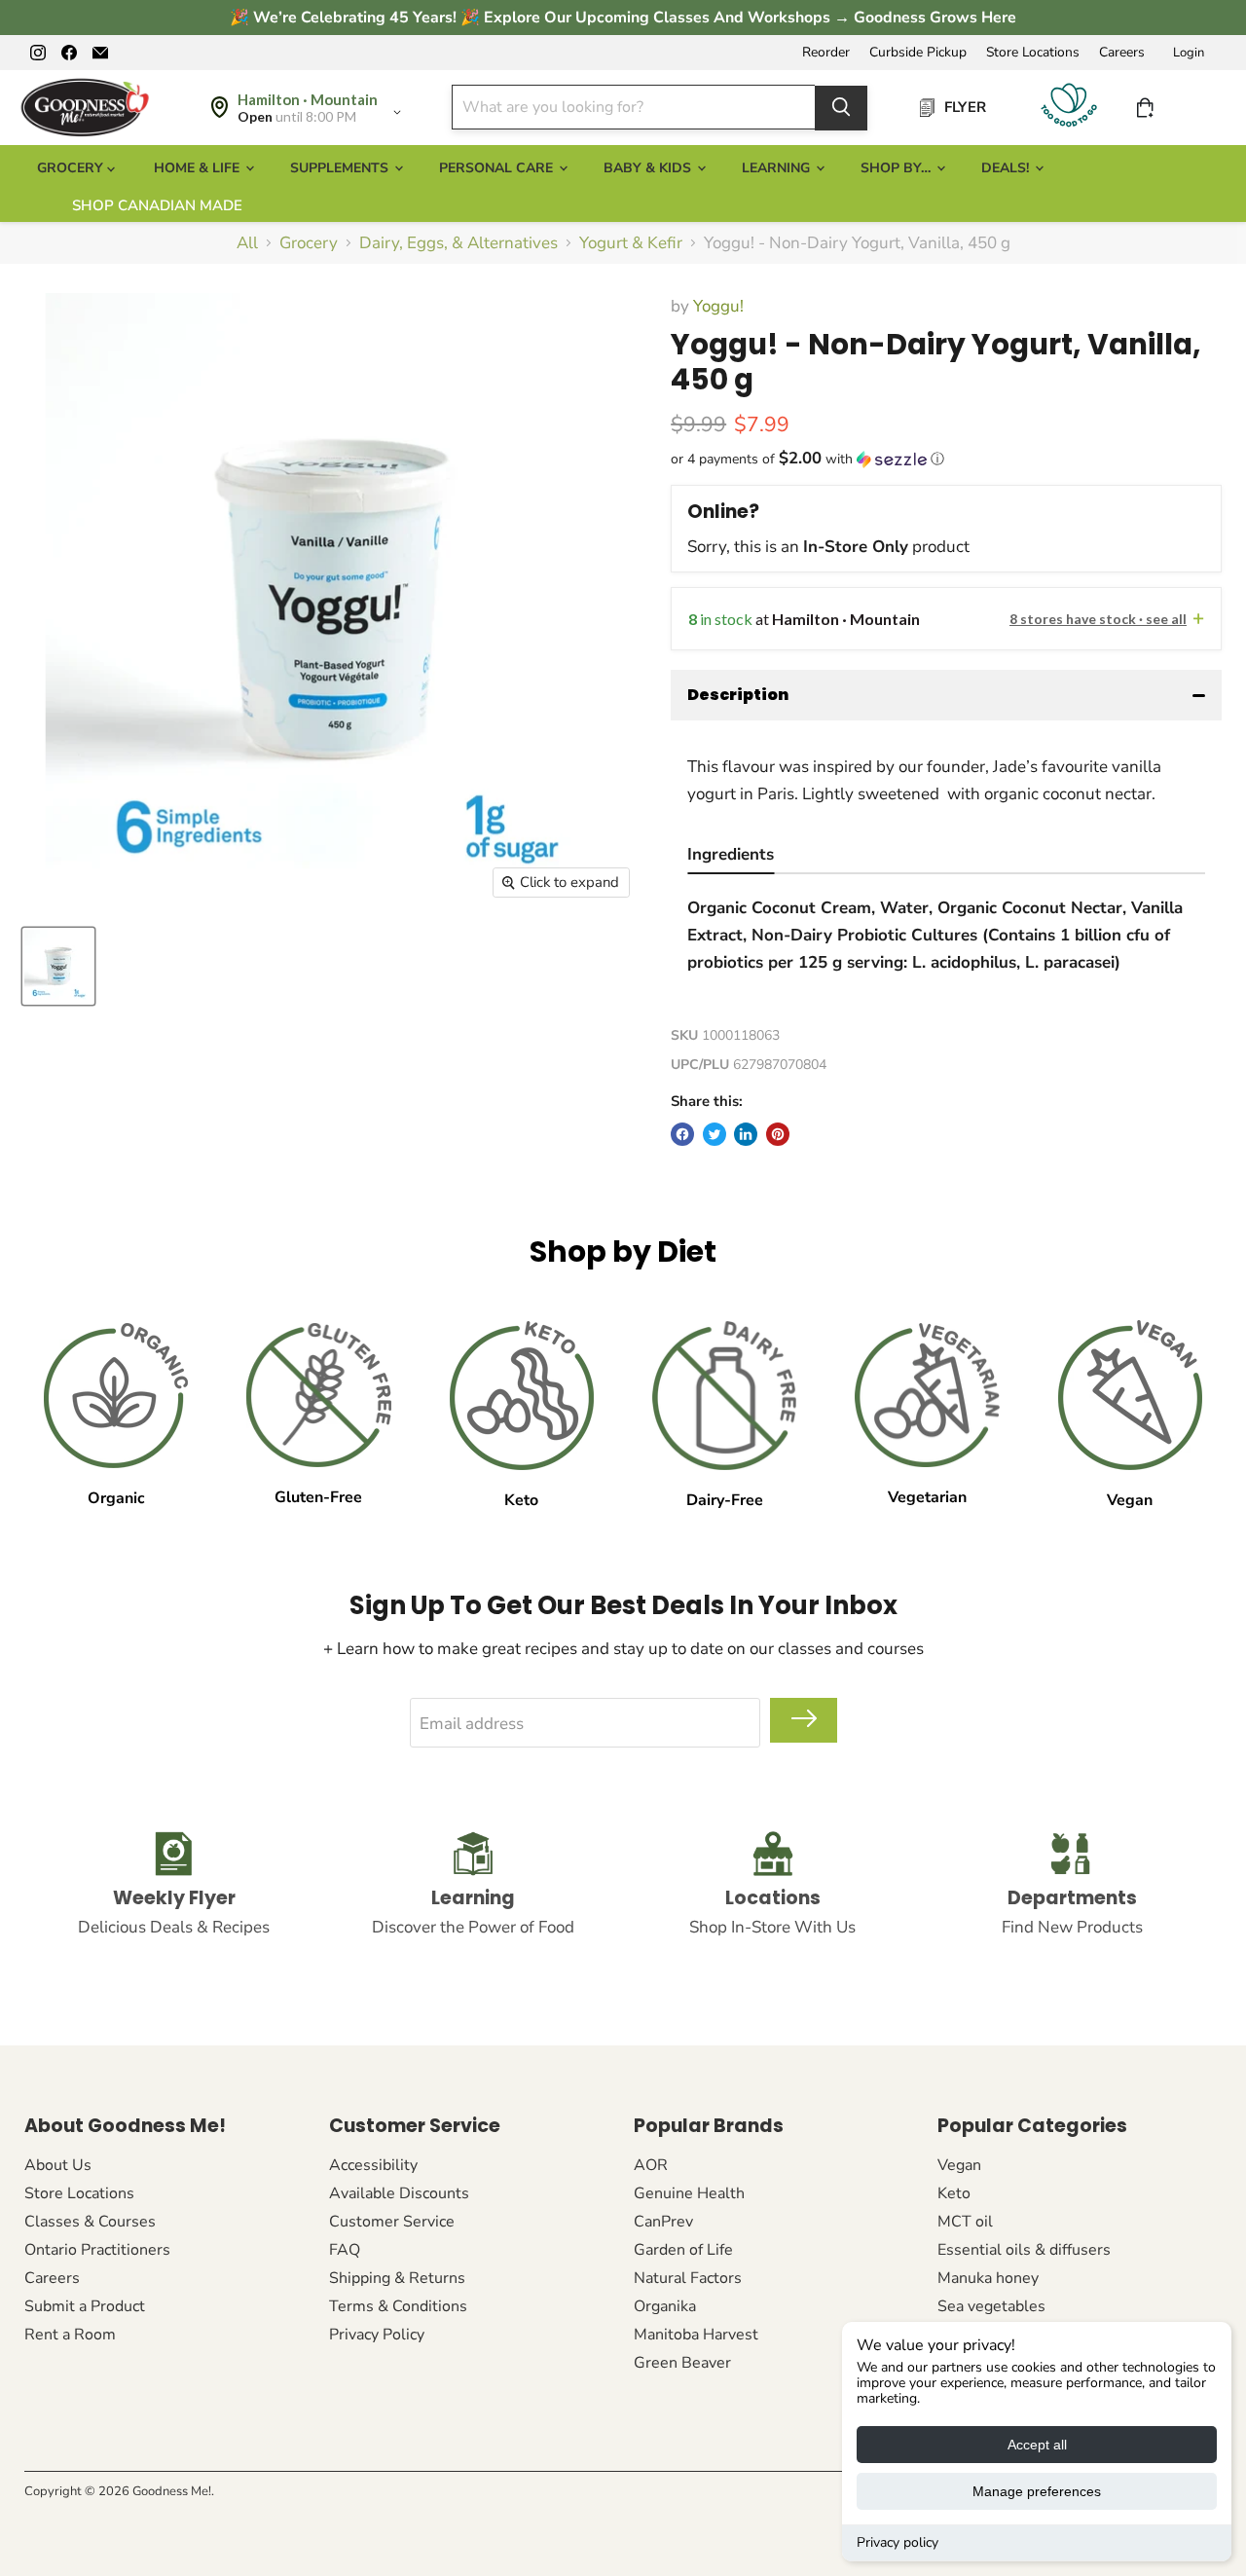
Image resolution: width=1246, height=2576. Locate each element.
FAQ (345, 2250)
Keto (954, 2193)
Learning (778, 168)
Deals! (1007, 168)
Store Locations (1033, 53)
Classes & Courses (90, 2222)
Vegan (959, 2165)
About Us (58, 2165)
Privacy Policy (377, 2335)
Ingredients (731, 854)
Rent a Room (70, 2335)
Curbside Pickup (918, 53)
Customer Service (392, 2222)
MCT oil (965, 2222)
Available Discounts (399, 2193)
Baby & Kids (649, 168)
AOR (651, 2165)
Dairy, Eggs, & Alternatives (458, 243)
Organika (665, 2306)
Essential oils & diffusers (1024, 2250)
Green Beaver (682, 2363)
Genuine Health (689, 2193)
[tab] (731, 857)
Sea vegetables (991, 2306)
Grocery (309, 243)
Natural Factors (688, 2278)
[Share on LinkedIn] (746, 1134)
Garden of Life (683, 2250)
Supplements (341, 168)
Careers (1122, 53)
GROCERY (72, 168)
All (247, 243)
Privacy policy (898, 2542)
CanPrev (663, 2222)
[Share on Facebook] (682, 1134)
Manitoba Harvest (696, 2335)
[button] (946, 459)
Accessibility (373, 2165)
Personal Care (498, 168)
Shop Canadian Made (157, 205)
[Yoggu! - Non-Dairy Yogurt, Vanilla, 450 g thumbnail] (58, 966)
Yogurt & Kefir (631, 243)
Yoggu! (718, 306)
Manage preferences (1037, 2491)
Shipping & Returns (397, 2278)
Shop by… (898, 168)
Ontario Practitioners (97, 2250)
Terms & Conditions (398, 2306)
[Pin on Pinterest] (778, 1134)
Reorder (826, 53)
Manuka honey (988, 2278)
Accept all (1037, 2445)
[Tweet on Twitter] (715, 1134)
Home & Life (199, 168)
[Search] (841, 107)
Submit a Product (85, 2306)
